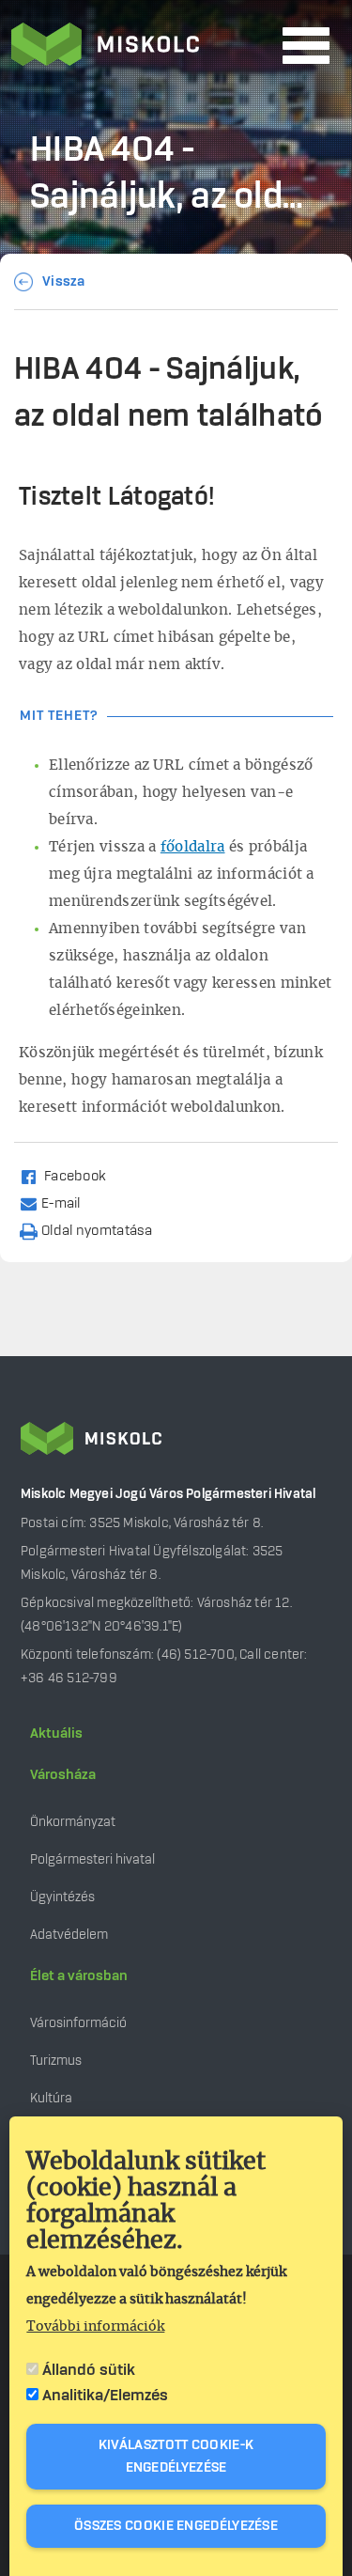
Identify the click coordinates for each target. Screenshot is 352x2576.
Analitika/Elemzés (105, 2396)
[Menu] (306, 46)
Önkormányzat (73, 1822)
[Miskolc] (141, 46)
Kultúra (51, 2098)
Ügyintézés (62, 1897)
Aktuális (56, 1734)
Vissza (64, 282)
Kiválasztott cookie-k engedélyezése (176, 2457)
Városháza (63, 1775)
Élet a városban (79, 1976)
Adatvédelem (69, 1935)
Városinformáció (78, 2023)
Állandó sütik (89, 2370)
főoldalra (193, 847)
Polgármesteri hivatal (92, 1859)
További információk (95, 2327)
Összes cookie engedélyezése (176, 2526)
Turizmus (56, 2061)
